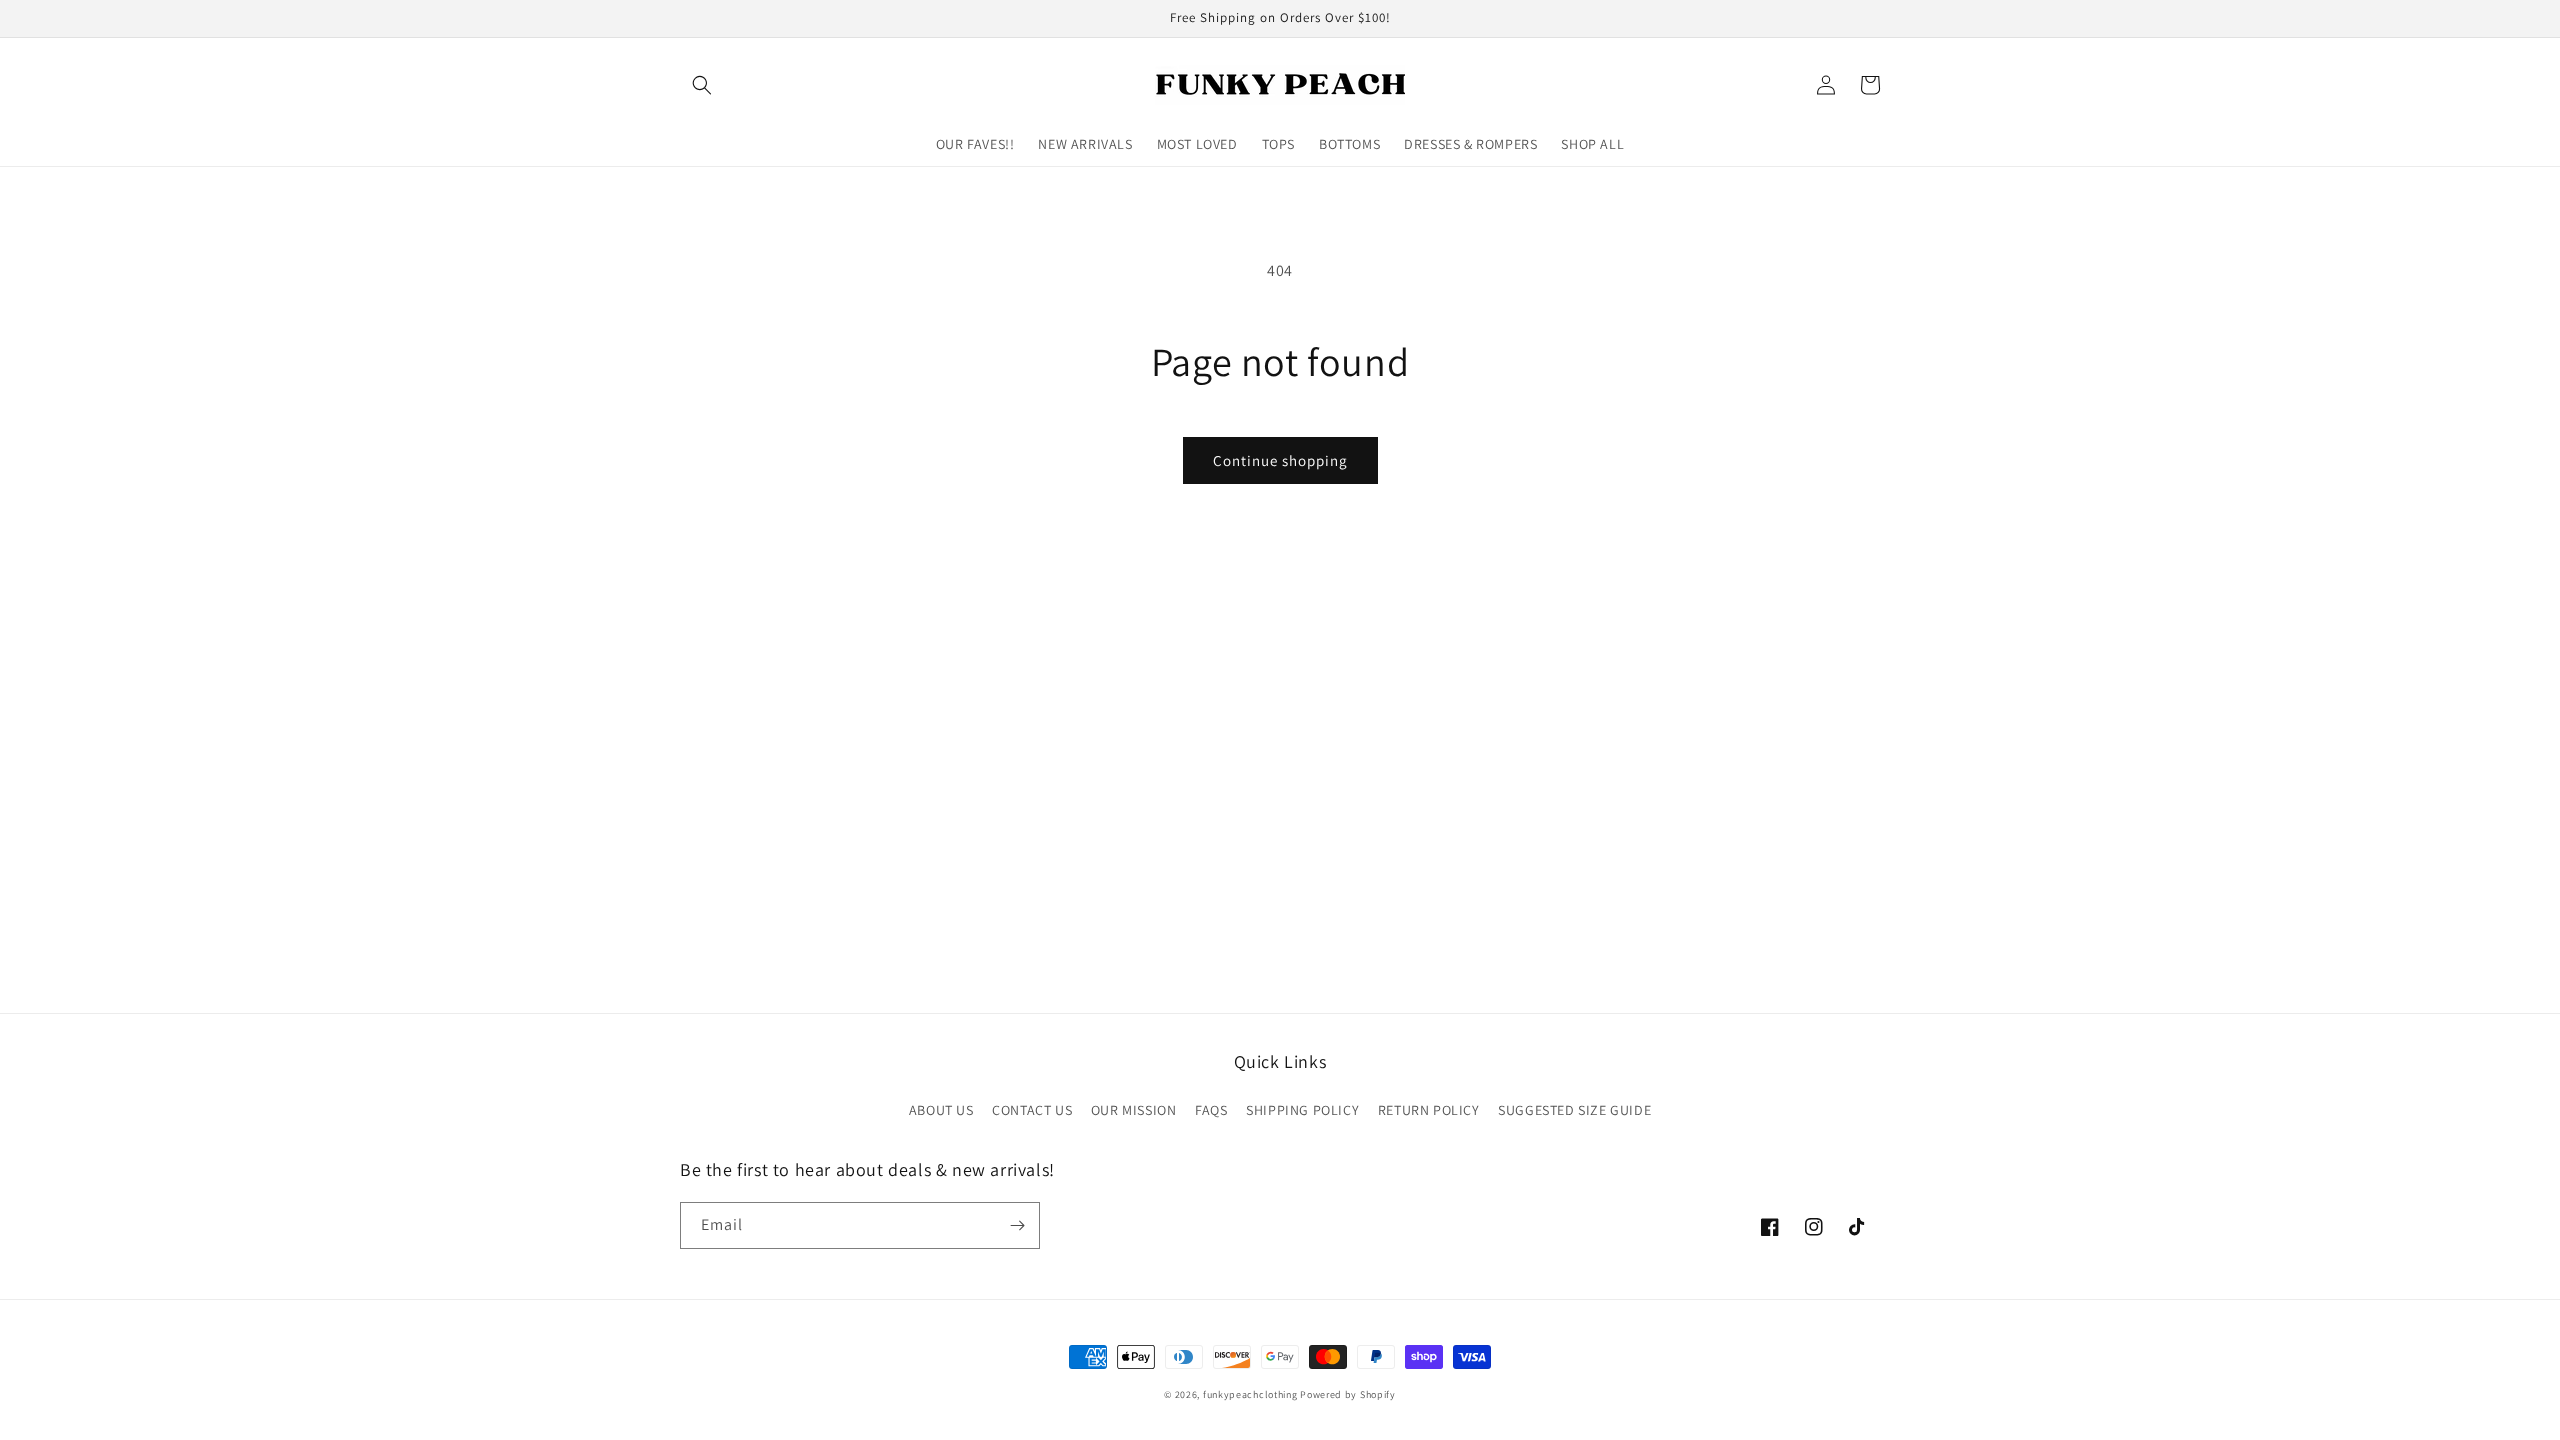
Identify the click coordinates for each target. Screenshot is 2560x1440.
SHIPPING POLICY (1302, 1110)
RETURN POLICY (1429, 1110)
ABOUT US (941, 1110)
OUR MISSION (1134, 1110)
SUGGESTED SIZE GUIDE (1574, 1110)
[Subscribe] (1017, 1225)
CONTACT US (1032, 1110)
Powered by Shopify (1348, 1394)
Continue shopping (1280, 460)
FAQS (1211, 1110)
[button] (702, 85)
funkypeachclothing (1250, 1394)
